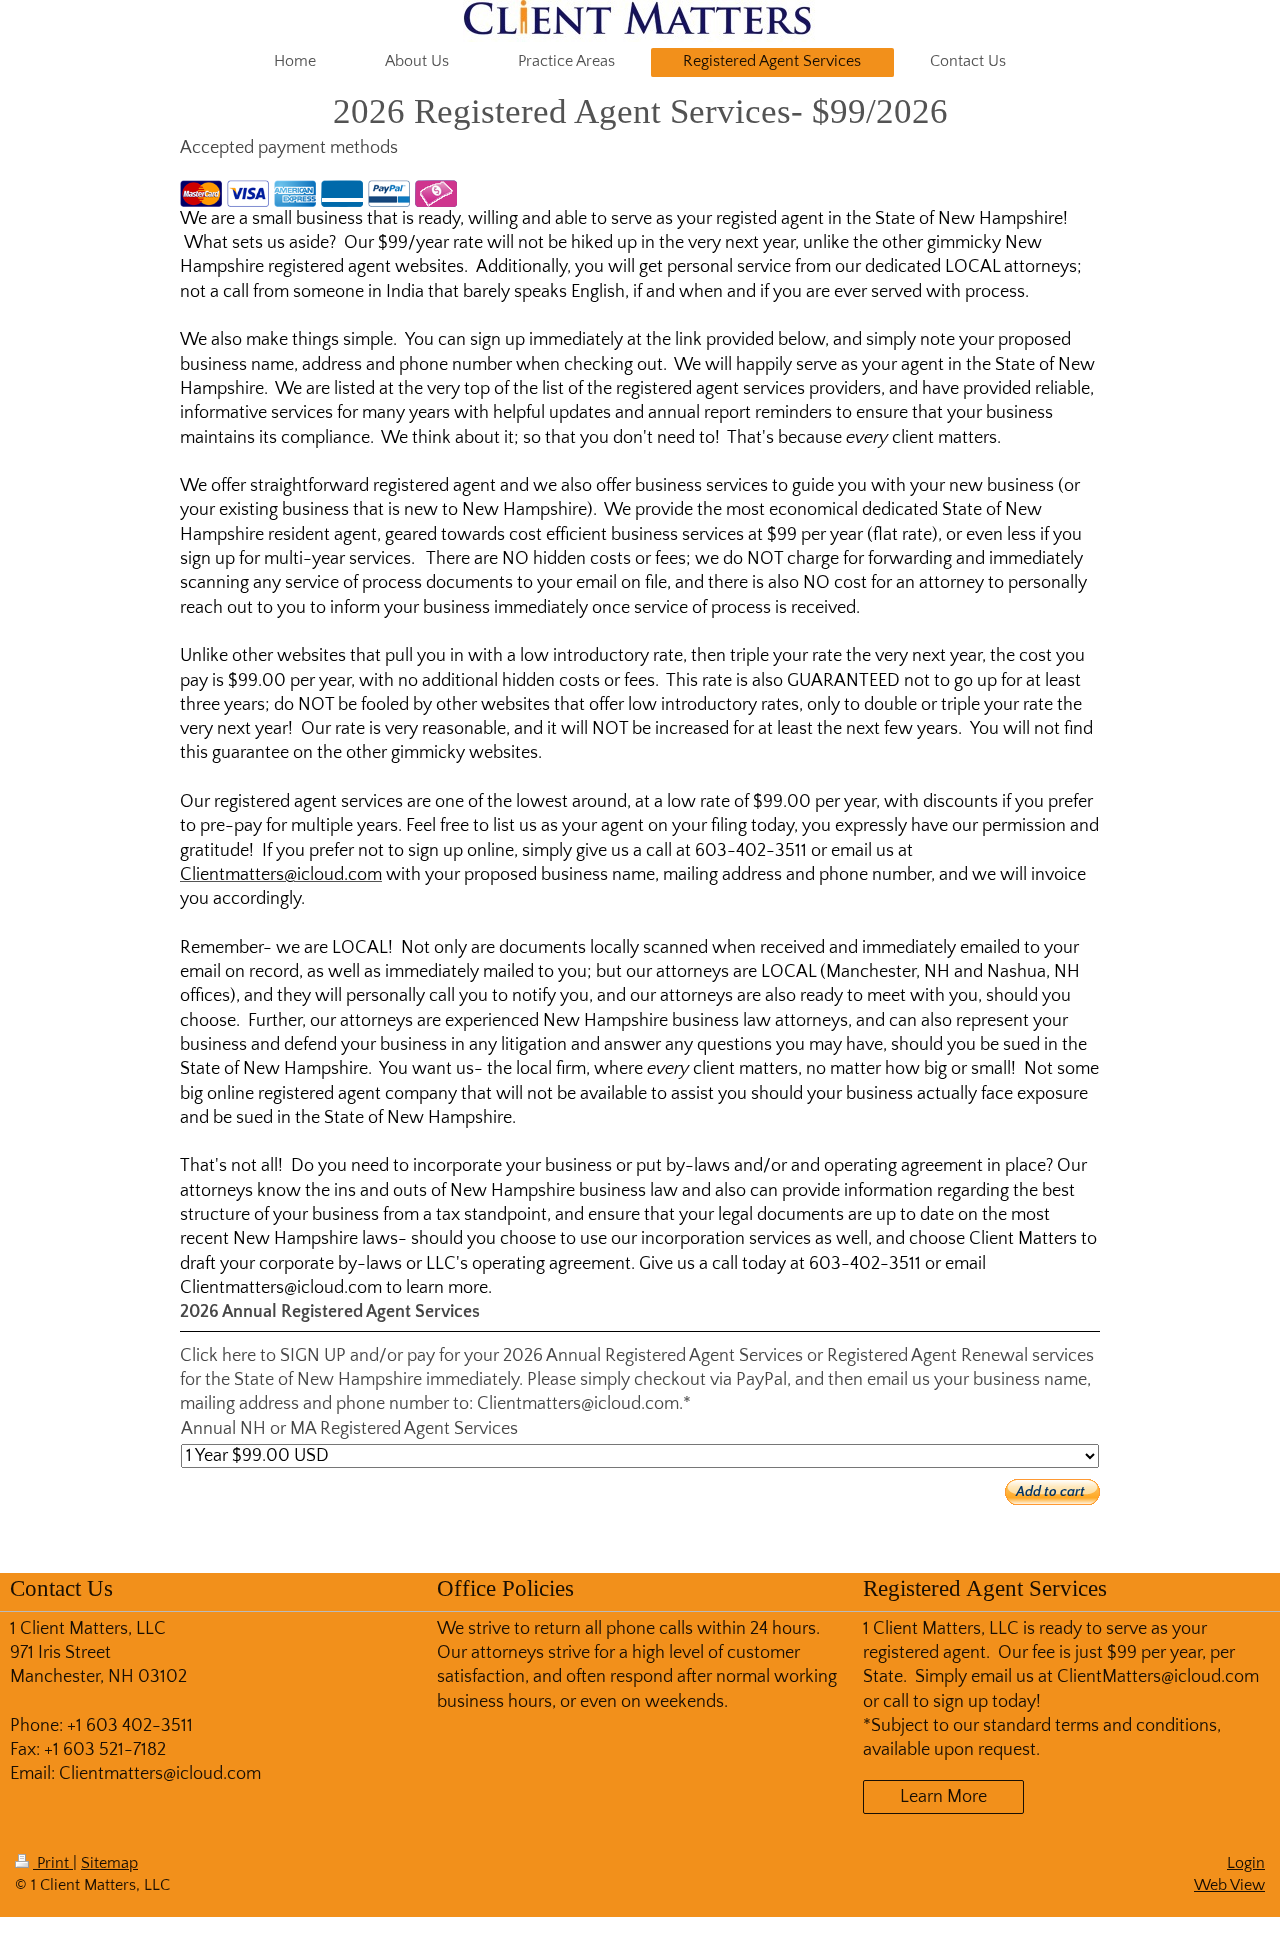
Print (53, 1863)
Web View (1229, 1885)
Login (1246, 1863)
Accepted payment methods (289, 148)
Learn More (943, 1797)
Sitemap (109, 1863)
